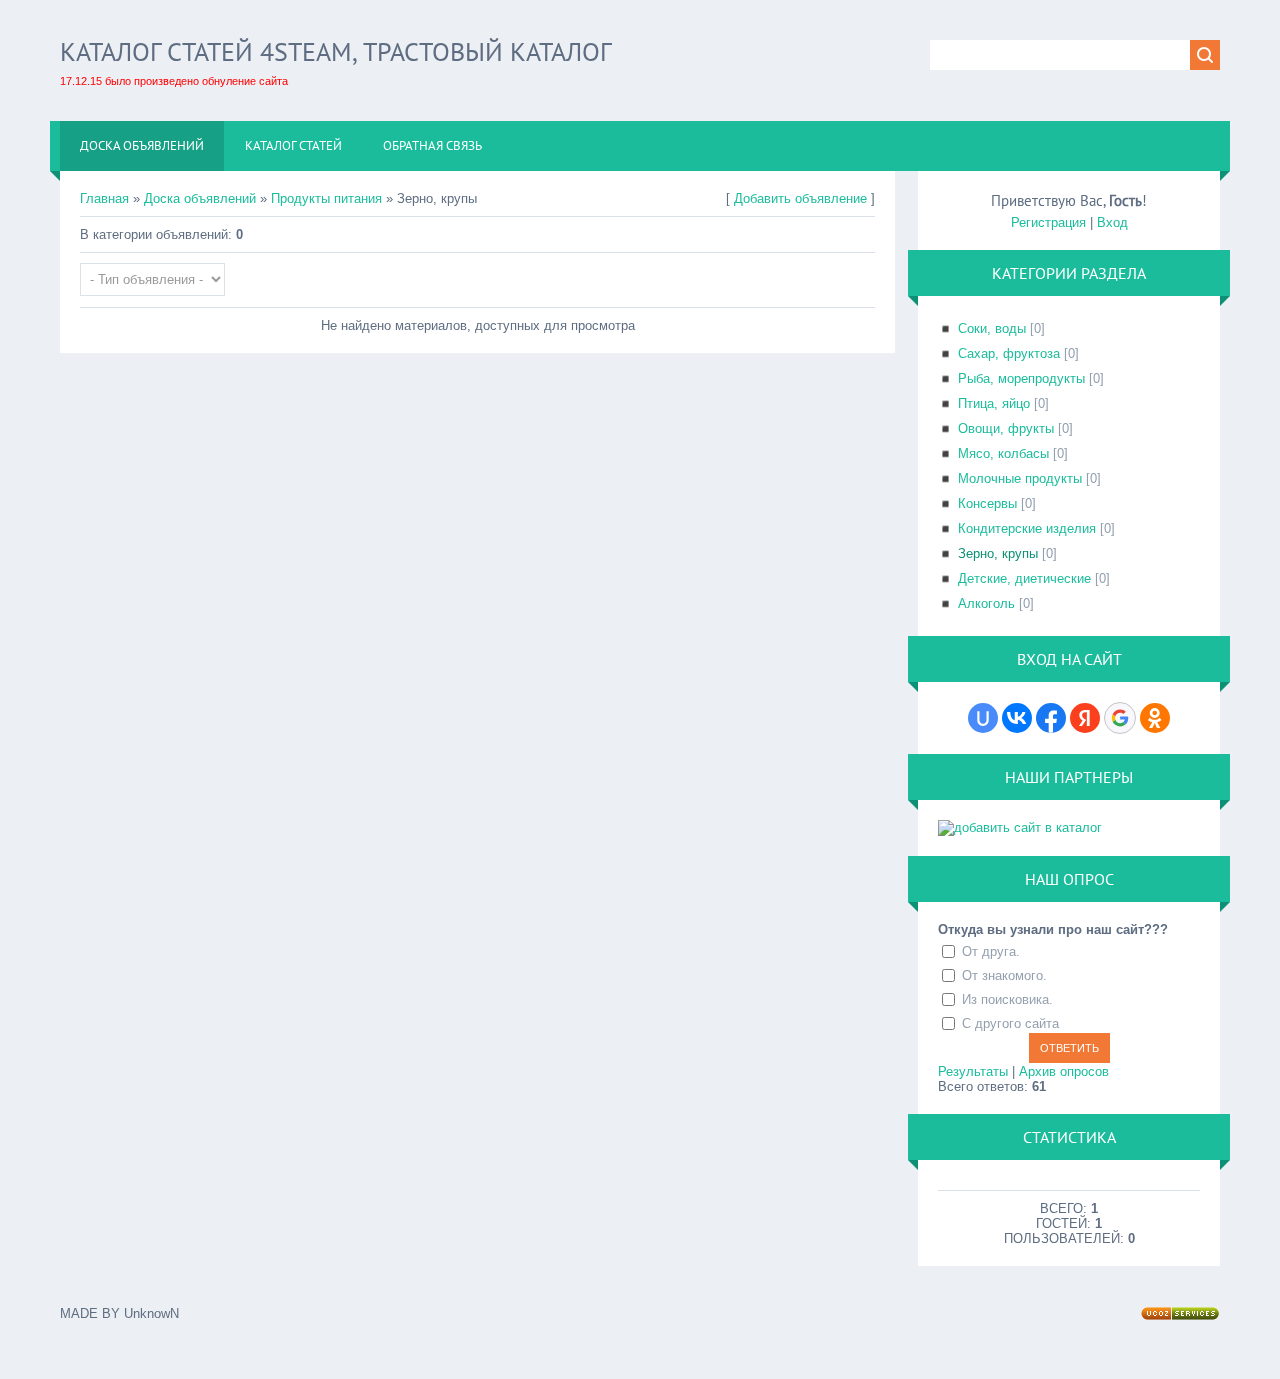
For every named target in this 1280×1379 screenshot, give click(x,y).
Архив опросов (1064, 1071)
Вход (1112, 222)
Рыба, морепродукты (1021, 378)
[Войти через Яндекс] (1085, 718)
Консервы (987, 503)
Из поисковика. (1007, 999)
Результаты (973, 1071)
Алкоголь (986, 603)
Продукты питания (326, 198)
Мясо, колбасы (1003, 453)
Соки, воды (992, 328)
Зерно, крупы (998, 553)
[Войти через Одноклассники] (1155, 718)
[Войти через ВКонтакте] (1017, 718)
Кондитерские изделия (1027, 528)
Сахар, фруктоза (1009, 353)
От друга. (991, 951)
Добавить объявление (800, 198)
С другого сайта (1010, 1023)
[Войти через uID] (983, 718)
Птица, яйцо (994, 403)
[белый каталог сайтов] (1020, 827)
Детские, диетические (1024, 578)
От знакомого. (1004, 975)
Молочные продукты (1020, 478)
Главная (104, 198)
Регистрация (1048, 222)
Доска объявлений (200, 198)
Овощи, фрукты (1006, 428)
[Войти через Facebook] (1051, 718)
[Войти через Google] (1120, 718)
